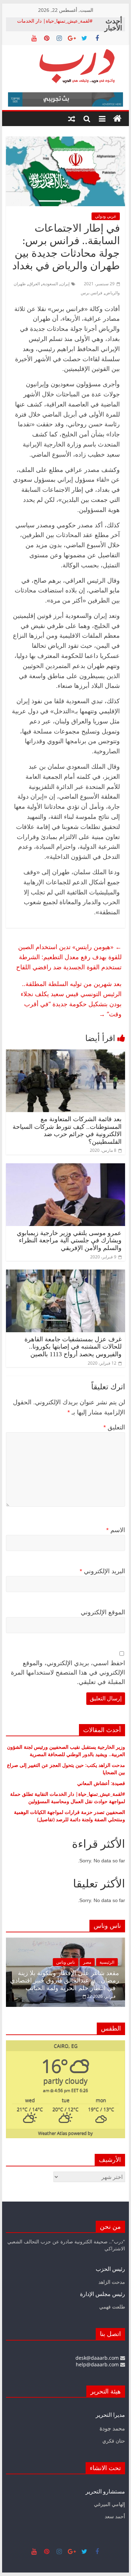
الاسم (116, 1530)
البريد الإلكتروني (102, 1571)
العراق (34, 284)
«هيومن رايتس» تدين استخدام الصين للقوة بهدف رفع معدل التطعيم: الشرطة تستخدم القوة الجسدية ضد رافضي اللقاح (69, 957)
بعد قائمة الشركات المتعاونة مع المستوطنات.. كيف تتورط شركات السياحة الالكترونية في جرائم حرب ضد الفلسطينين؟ (67, 1130)
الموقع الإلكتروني (103, 1612)
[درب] (117, 119)
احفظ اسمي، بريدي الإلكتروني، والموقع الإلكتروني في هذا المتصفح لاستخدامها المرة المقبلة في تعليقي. (68, 1673)
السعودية (50, 284)
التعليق (114, 1427)
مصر (117, 1962)
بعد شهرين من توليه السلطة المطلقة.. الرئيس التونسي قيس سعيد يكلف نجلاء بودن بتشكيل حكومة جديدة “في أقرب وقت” (71, 999)
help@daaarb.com (98, 2364)
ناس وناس (95, 1962)
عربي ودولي (106, 216)
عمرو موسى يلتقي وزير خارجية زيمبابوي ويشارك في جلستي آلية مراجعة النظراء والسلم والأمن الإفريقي (69, 1240)
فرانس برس (92, 293)
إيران (65, 284)
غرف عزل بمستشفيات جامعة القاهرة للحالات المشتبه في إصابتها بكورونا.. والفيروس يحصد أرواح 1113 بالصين (73, 1347)
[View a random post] (72, 119)
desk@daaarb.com (98, 2358)
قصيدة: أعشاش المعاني (101, 1783)
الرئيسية (17, 1962)
